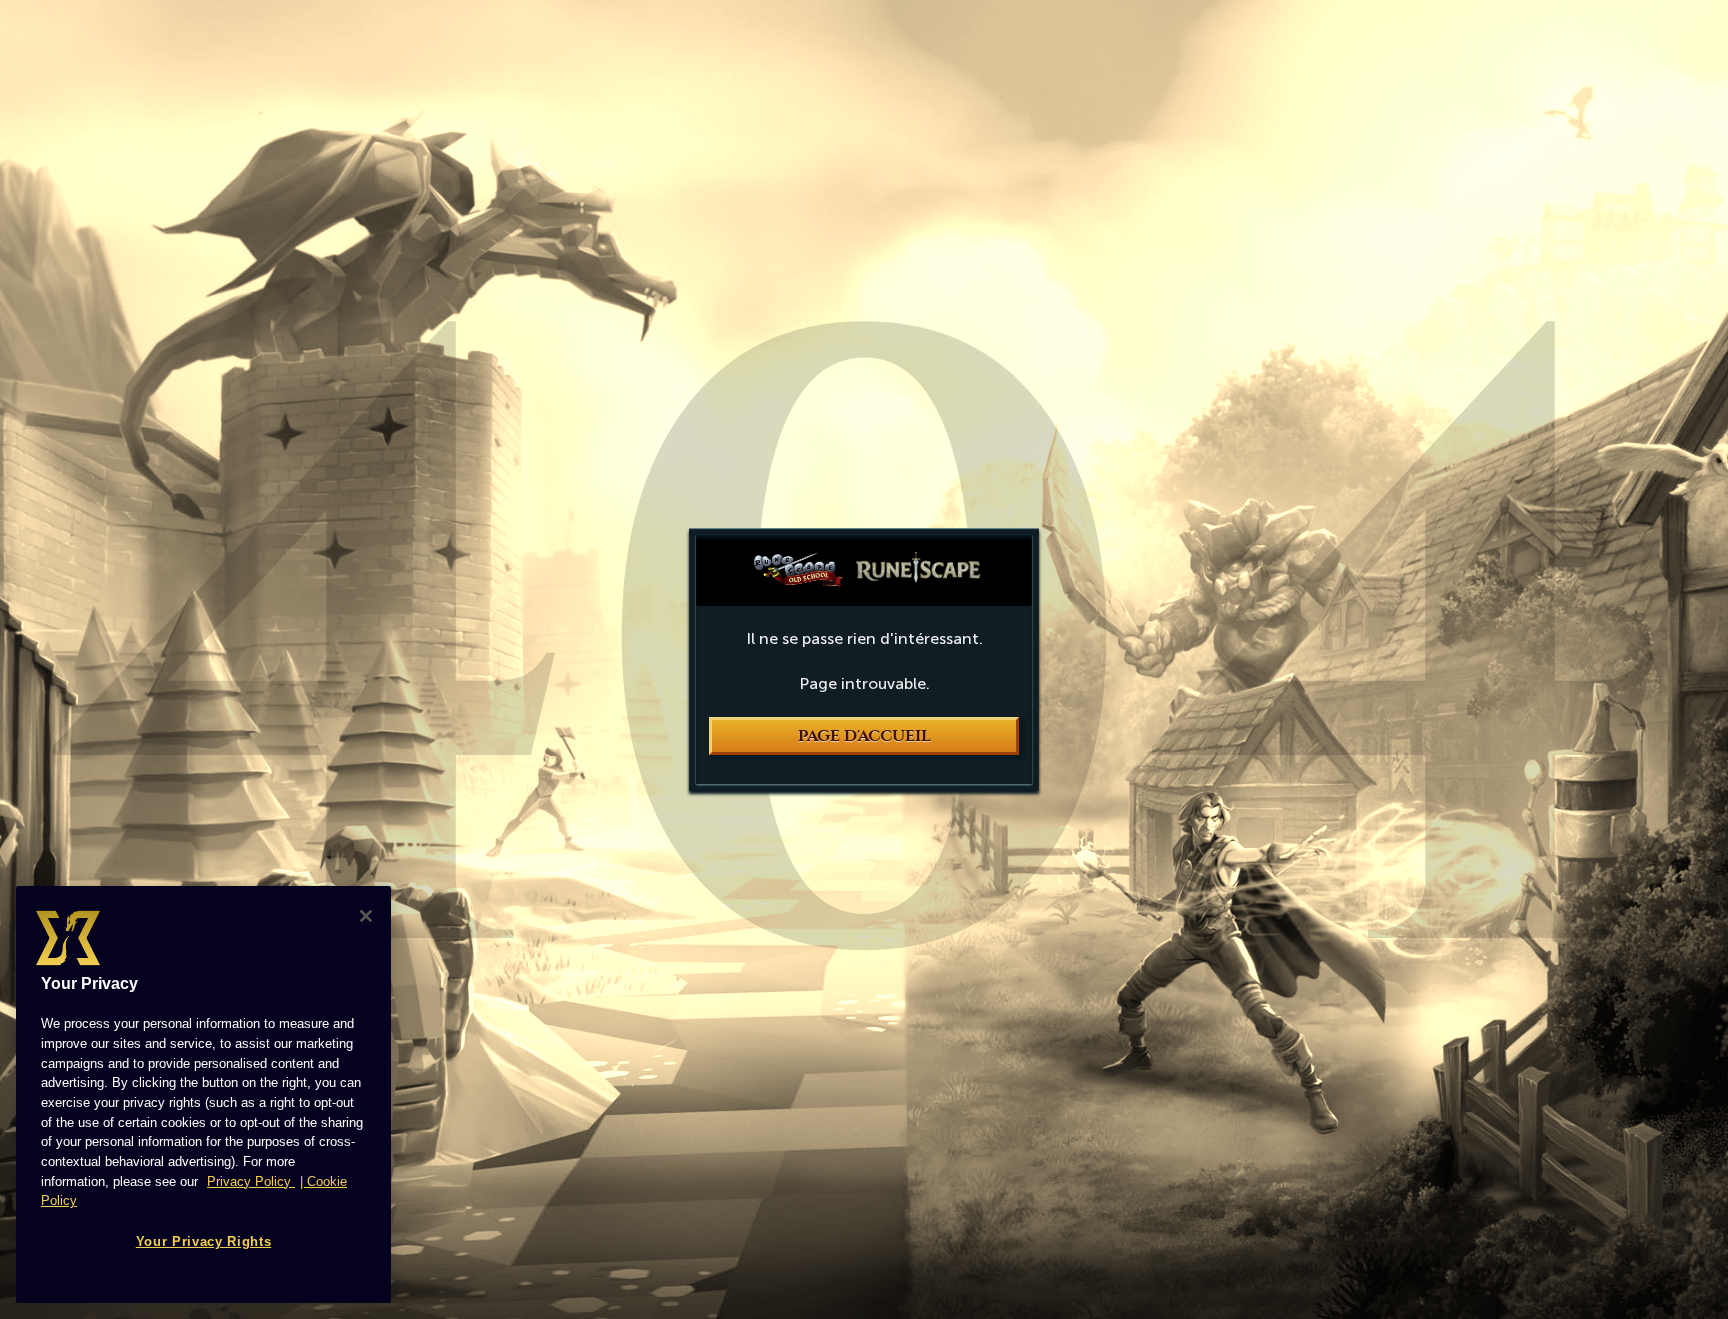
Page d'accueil (864, 736)
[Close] (366, 916)
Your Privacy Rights (203, 1241)
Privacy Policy (251, 1181)
